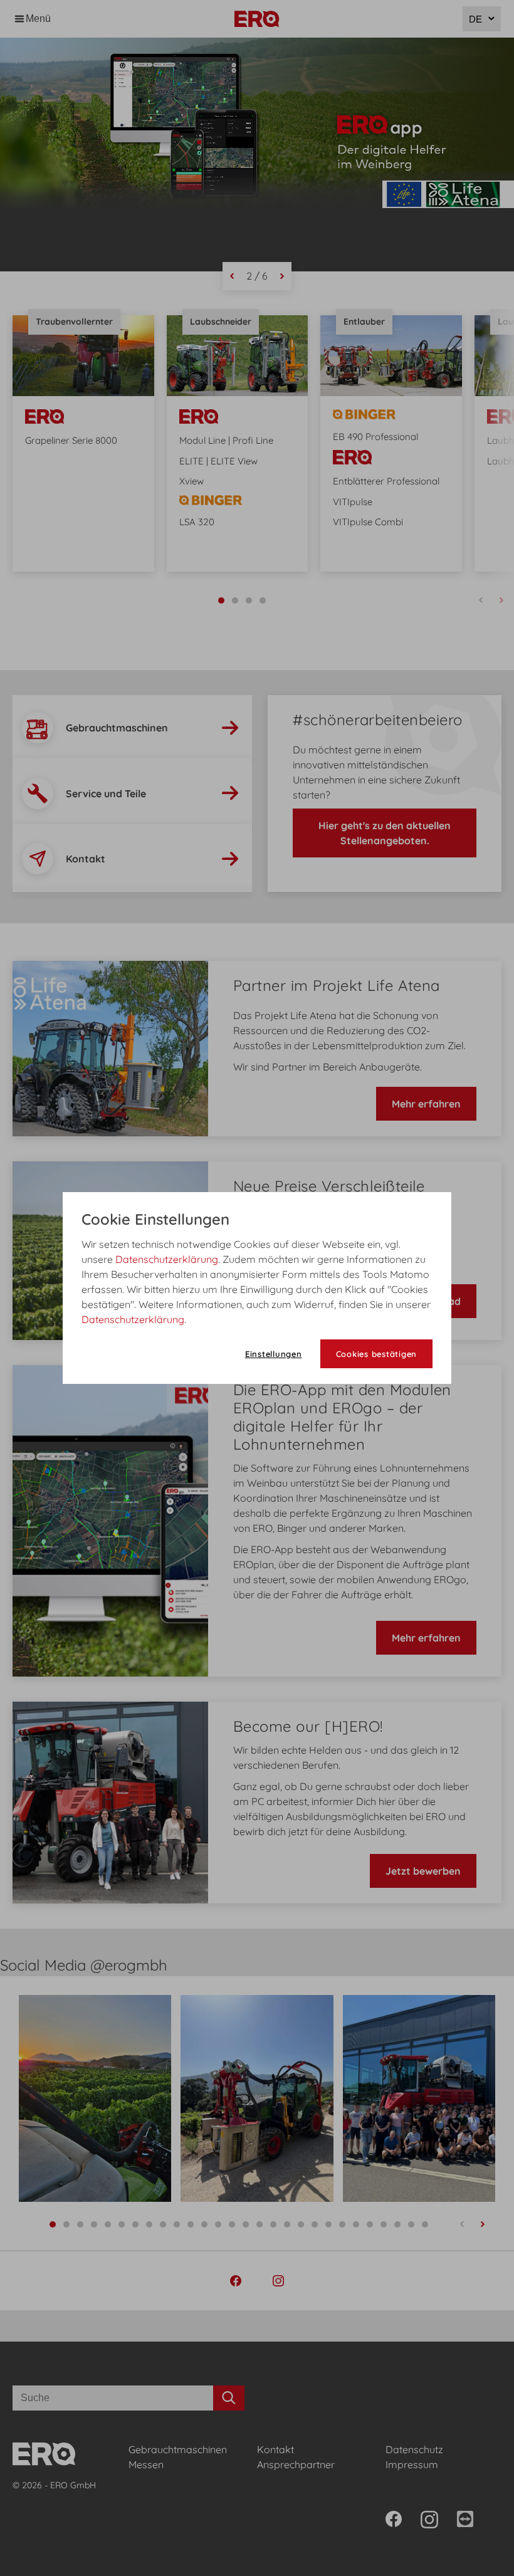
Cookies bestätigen (377, 1354)
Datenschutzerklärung (167, 1259)
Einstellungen (274, 1354)
